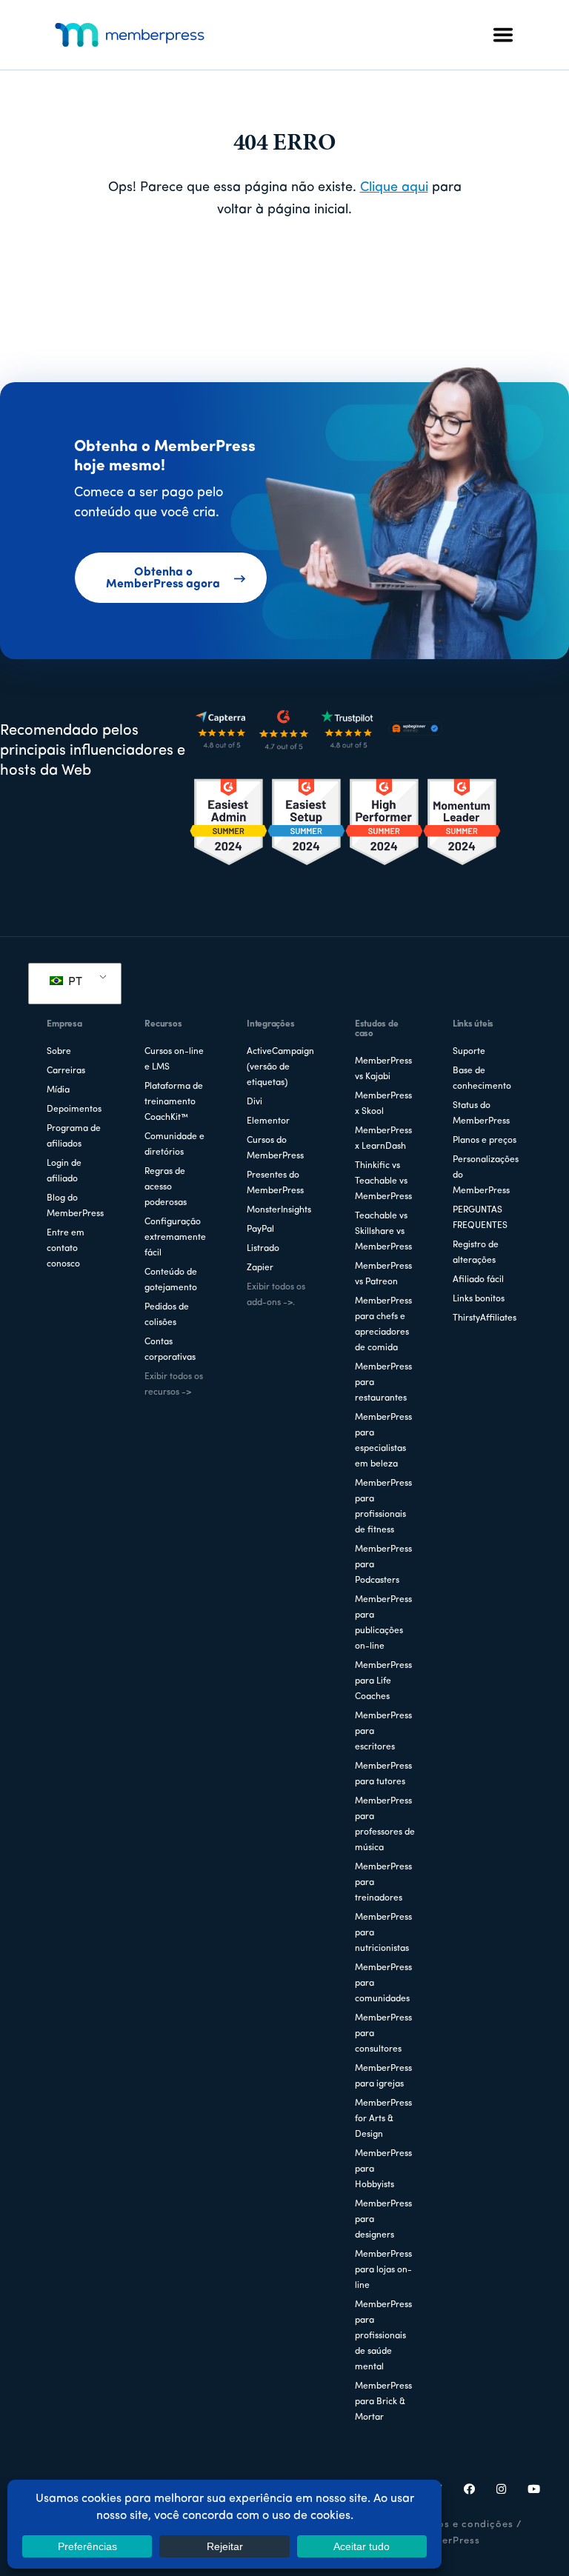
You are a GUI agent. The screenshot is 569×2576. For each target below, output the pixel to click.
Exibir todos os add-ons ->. (276, 1295)
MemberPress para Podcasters (383, 1565)
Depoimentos (74, 1110)
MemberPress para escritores (383, 1732)
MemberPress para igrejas (383, 2076)
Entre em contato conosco (66, 1249)
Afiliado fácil (478, 1280)
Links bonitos (479, 1299)
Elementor (268, 1121)
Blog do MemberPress (75, 1206)
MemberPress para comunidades (383, 1983)
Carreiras (66, 1071)
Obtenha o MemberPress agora (163, 578)
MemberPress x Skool (383, 1104)
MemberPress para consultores (383, 2034)
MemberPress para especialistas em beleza (383, 1441)
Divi (254, 1102)
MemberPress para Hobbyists (383, 2169)
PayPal (260, 1229)
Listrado (263, 1249)
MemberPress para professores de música (385, 1825)
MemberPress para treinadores (383, 1883)
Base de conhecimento (482, 1079)
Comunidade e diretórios (174, 1145)
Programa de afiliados (74, 1137)
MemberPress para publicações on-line (383, 1623)
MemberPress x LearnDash (383, 1139)
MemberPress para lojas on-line (383, 2270)
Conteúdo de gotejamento (171, 1280)
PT (74, 982)
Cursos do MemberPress (275, 1148)
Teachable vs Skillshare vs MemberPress (383, 1232)
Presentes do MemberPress (275, 1183)
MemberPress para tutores (383, 1774)
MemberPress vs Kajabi (383, 1069)
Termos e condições (463, 2525)
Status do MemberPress (481, 1114)
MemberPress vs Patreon (383, 1274)
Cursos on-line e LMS (174, 1060)
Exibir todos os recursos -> (174, 1385)
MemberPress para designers (383, 2220)
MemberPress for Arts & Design (383, 2119)
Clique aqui (394, 188)
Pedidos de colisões (167, 1315)
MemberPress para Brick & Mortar (383, 2402)
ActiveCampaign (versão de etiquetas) (280, 1067)
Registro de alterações (476, 1253)
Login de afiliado (64, 1171)
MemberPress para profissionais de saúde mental (383, 2336)
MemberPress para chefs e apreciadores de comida (383, 1325)
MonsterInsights (279, 1210)
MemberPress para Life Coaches (383, 1681)
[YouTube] (534, 2491)
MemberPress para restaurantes (383, 1383)
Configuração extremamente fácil (175, 1238)
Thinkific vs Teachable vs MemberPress (383, 1181)
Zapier (260, 1268)
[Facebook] (470, 2491)
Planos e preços (485, 1141)
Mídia (58, 1090)
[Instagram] (502, 2491)
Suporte (469, 1052)
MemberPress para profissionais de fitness (383, 1507)
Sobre (59, 1052)
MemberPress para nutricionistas (383, 1933)
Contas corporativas (170, 1350)
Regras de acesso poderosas (166, 1187)
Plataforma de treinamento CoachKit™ (174, 1102)
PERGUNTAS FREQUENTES (480, 1218)
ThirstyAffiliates (485, 1318)
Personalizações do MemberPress (486, 1175)
